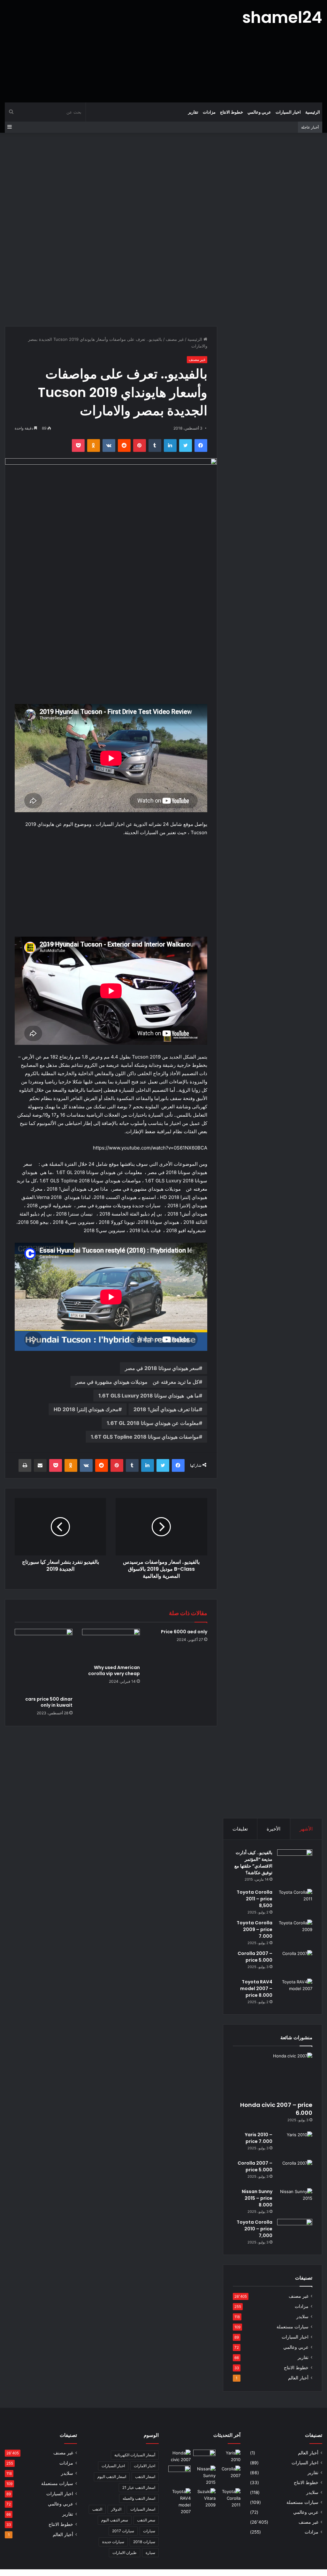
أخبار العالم (298, 2378)
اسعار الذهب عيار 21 (139, 2487)
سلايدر (302, 2317)
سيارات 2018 (144, 2542)
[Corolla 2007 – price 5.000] (295, 1962)
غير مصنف (175, 339)
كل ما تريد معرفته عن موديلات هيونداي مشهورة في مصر (137, 1382)
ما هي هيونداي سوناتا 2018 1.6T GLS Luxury (149, 1396)
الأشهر (306, 1829)
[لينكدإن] (170, 446)
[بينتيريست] (140, 446)
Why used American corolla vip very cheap (114, 1670)
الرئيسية (313, 112)
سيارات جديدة (113, 2542)
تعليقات (240, 1829)
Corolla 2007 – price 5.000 (255, 1957)
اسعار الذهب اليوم (112, 2477)
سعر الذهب (146, 2520)
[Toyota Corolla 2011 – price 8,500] (295, 1901)
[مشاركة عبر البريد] (40, 1465)
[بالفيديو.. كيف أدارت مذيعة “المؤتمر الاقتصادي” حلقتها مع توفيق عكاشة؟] (295, 1867)
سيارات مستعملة (293, 2327)
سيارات (149, 2531)
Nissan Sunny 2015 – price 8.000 (257, 2198)
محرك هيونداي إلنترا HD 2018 (86, 1409)
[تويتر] (186, 446)
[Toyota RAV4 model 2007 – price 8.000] (295, 1991)
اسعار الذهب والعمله (139, 2498)
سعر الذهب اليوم (115, 2520)
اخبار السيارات (288, 112)
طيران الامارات (125, 2553)
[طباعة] (25, 1465)
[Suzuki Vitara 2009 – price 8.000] (204, 2498)
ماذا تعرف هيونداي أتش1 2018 (166, 1409)
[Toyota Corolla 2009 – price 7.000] (295, 1932)
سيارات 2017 (123, 2531)
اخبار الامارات (144, 2466)
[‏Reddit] (124, 446)
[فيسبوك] (201, 446)
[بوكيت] (78, 446)
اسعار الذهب (145, 2477)
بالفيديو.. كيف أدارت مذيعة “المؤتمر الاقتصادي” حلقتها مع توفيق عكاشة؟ (253, 1863)
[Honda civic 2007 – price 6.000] (273, 2075)
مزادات (209, 112)
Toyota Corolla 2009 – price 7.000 (255, 1929)
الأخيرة (274, 1829)
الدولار (116, 2509)
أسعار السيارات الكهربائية (135, 2455)
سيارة (150, 2553)
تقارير (193, 112)
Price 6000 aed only (184, 1632)
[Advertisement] (109, 51)
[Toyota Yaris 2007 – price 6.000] (204, 2456)
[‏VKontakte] (109, 446)
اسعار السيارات (143, 2509)
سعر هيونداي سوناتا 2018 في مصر (162, 1368)
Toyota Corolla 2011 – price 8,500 (255, 1899)
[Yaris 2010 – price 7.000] (295, 2143)
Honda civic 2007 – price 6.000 (276, 2109)
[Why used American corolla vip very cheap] (111, 1645)
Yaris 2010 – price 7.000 (259, 2138)
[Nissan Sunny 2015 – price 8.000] (295, 2200)
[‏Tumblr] (155, 446)
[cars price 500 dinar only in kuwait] (44, 1661)
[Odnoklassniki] (94, 446)
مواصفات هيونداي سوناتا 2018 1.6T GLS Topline (145, 1437)
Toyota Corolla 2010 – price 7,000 (255, 2229)
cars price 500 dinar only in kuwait (49, 1702)
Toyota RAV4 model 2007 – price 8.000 (256, 1988)
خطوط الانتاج (232, 112)
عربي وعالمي (259, 112)
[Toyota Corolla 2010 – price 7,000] (295, 2231)
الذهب (97, 2509)
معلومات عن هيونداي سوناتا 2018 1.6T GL (153, 1423)
